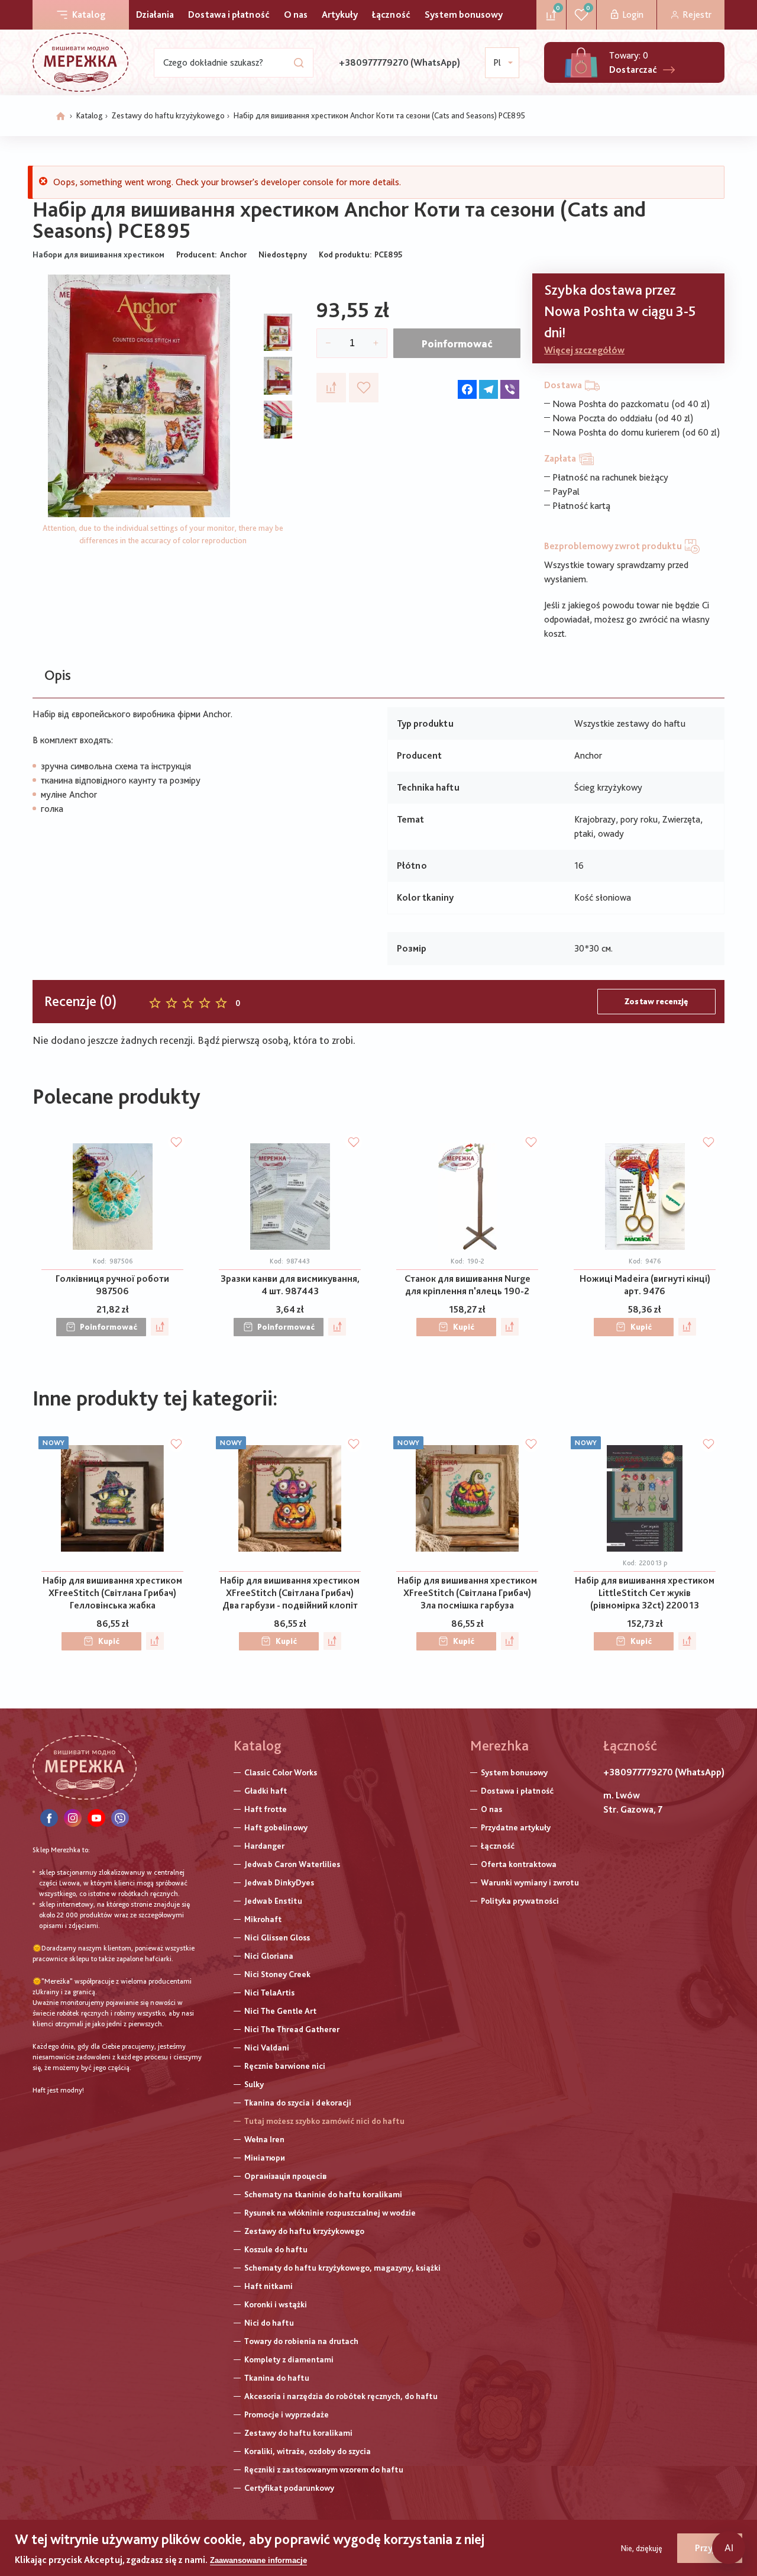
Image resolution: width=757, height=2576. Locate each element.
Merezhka (499, 1745)
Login (633, 14)
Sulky (254, 2084)
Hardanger (264, 1846)
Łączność (391, 14)
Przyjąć (710, 2548)
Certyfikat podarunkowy (289, 2488)
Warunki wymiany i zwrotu (530, 1882)
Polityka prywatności (520, 1901)
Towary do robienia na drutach (301, 2341)
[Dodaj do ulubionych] (364, 388)
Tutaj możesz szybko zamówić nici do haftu (324, 2121)
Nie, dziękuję (642, 2548)
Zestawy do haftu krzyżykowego (168, 115)
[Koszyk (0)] (581, 62)
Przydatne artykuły (516, 1827)
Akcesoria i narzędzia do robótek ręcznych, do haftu (341, 2396)
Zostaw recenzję (656, 1001)
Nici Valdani (267, 2048)
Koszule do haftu (276, 2249)
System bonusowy (464, 14)
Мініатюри (265, 2158)
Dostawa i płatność (229, 14)
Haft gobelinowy (276, 1827)
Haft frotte (266, 1809)
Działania (155, 14)
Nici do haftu (269, 2323)
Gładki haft (266, 1791)
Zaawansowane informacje (258, 2560)
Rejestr (697, 14)
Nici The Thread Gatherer (292, 2029)
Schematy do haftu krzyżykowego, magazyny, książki (342, 2268)
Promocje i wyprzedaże (287, 2414)
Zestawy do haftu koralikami (298, 2433)
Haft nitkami (268, 2286)
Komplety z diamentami (289, 2359)
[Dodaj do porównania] (331, 388)
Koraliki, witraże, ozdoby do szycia (308, 2451)
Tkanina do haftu (277, 2378)
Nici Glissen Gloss (277, 1937)
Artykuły (340, 14)
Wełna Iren (264, 2139)
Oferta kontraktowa (519, 1864)
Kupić (464, 1327)
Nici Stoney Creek (277, 1974)
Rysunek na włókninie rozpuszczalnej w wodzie (330, 2213)
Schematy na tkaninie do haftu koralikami (323, 2194)
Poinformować (457, 344)
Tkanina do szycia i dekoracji (298, 2103)
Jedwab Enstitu (273, 1901)
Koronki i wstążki (276, 2304)
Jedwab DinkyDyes (279, 1882)
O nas (296, 14)
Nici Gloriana (269, 1956)
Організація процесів (285, 2176)
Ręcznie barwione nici (285, 2066)
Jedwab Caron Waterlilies (292, 1864)
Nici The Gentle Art (280, 2011)
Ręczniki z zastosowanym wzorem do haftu (324, 2469)
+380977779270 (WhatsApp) (399, 62)
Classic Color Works (281, 1772)
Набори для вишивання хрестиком (98, 254)
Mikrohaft (263, 1919)
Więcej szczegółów (584, 350)
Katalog (89, 14)
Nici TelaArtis (269, 1993)
